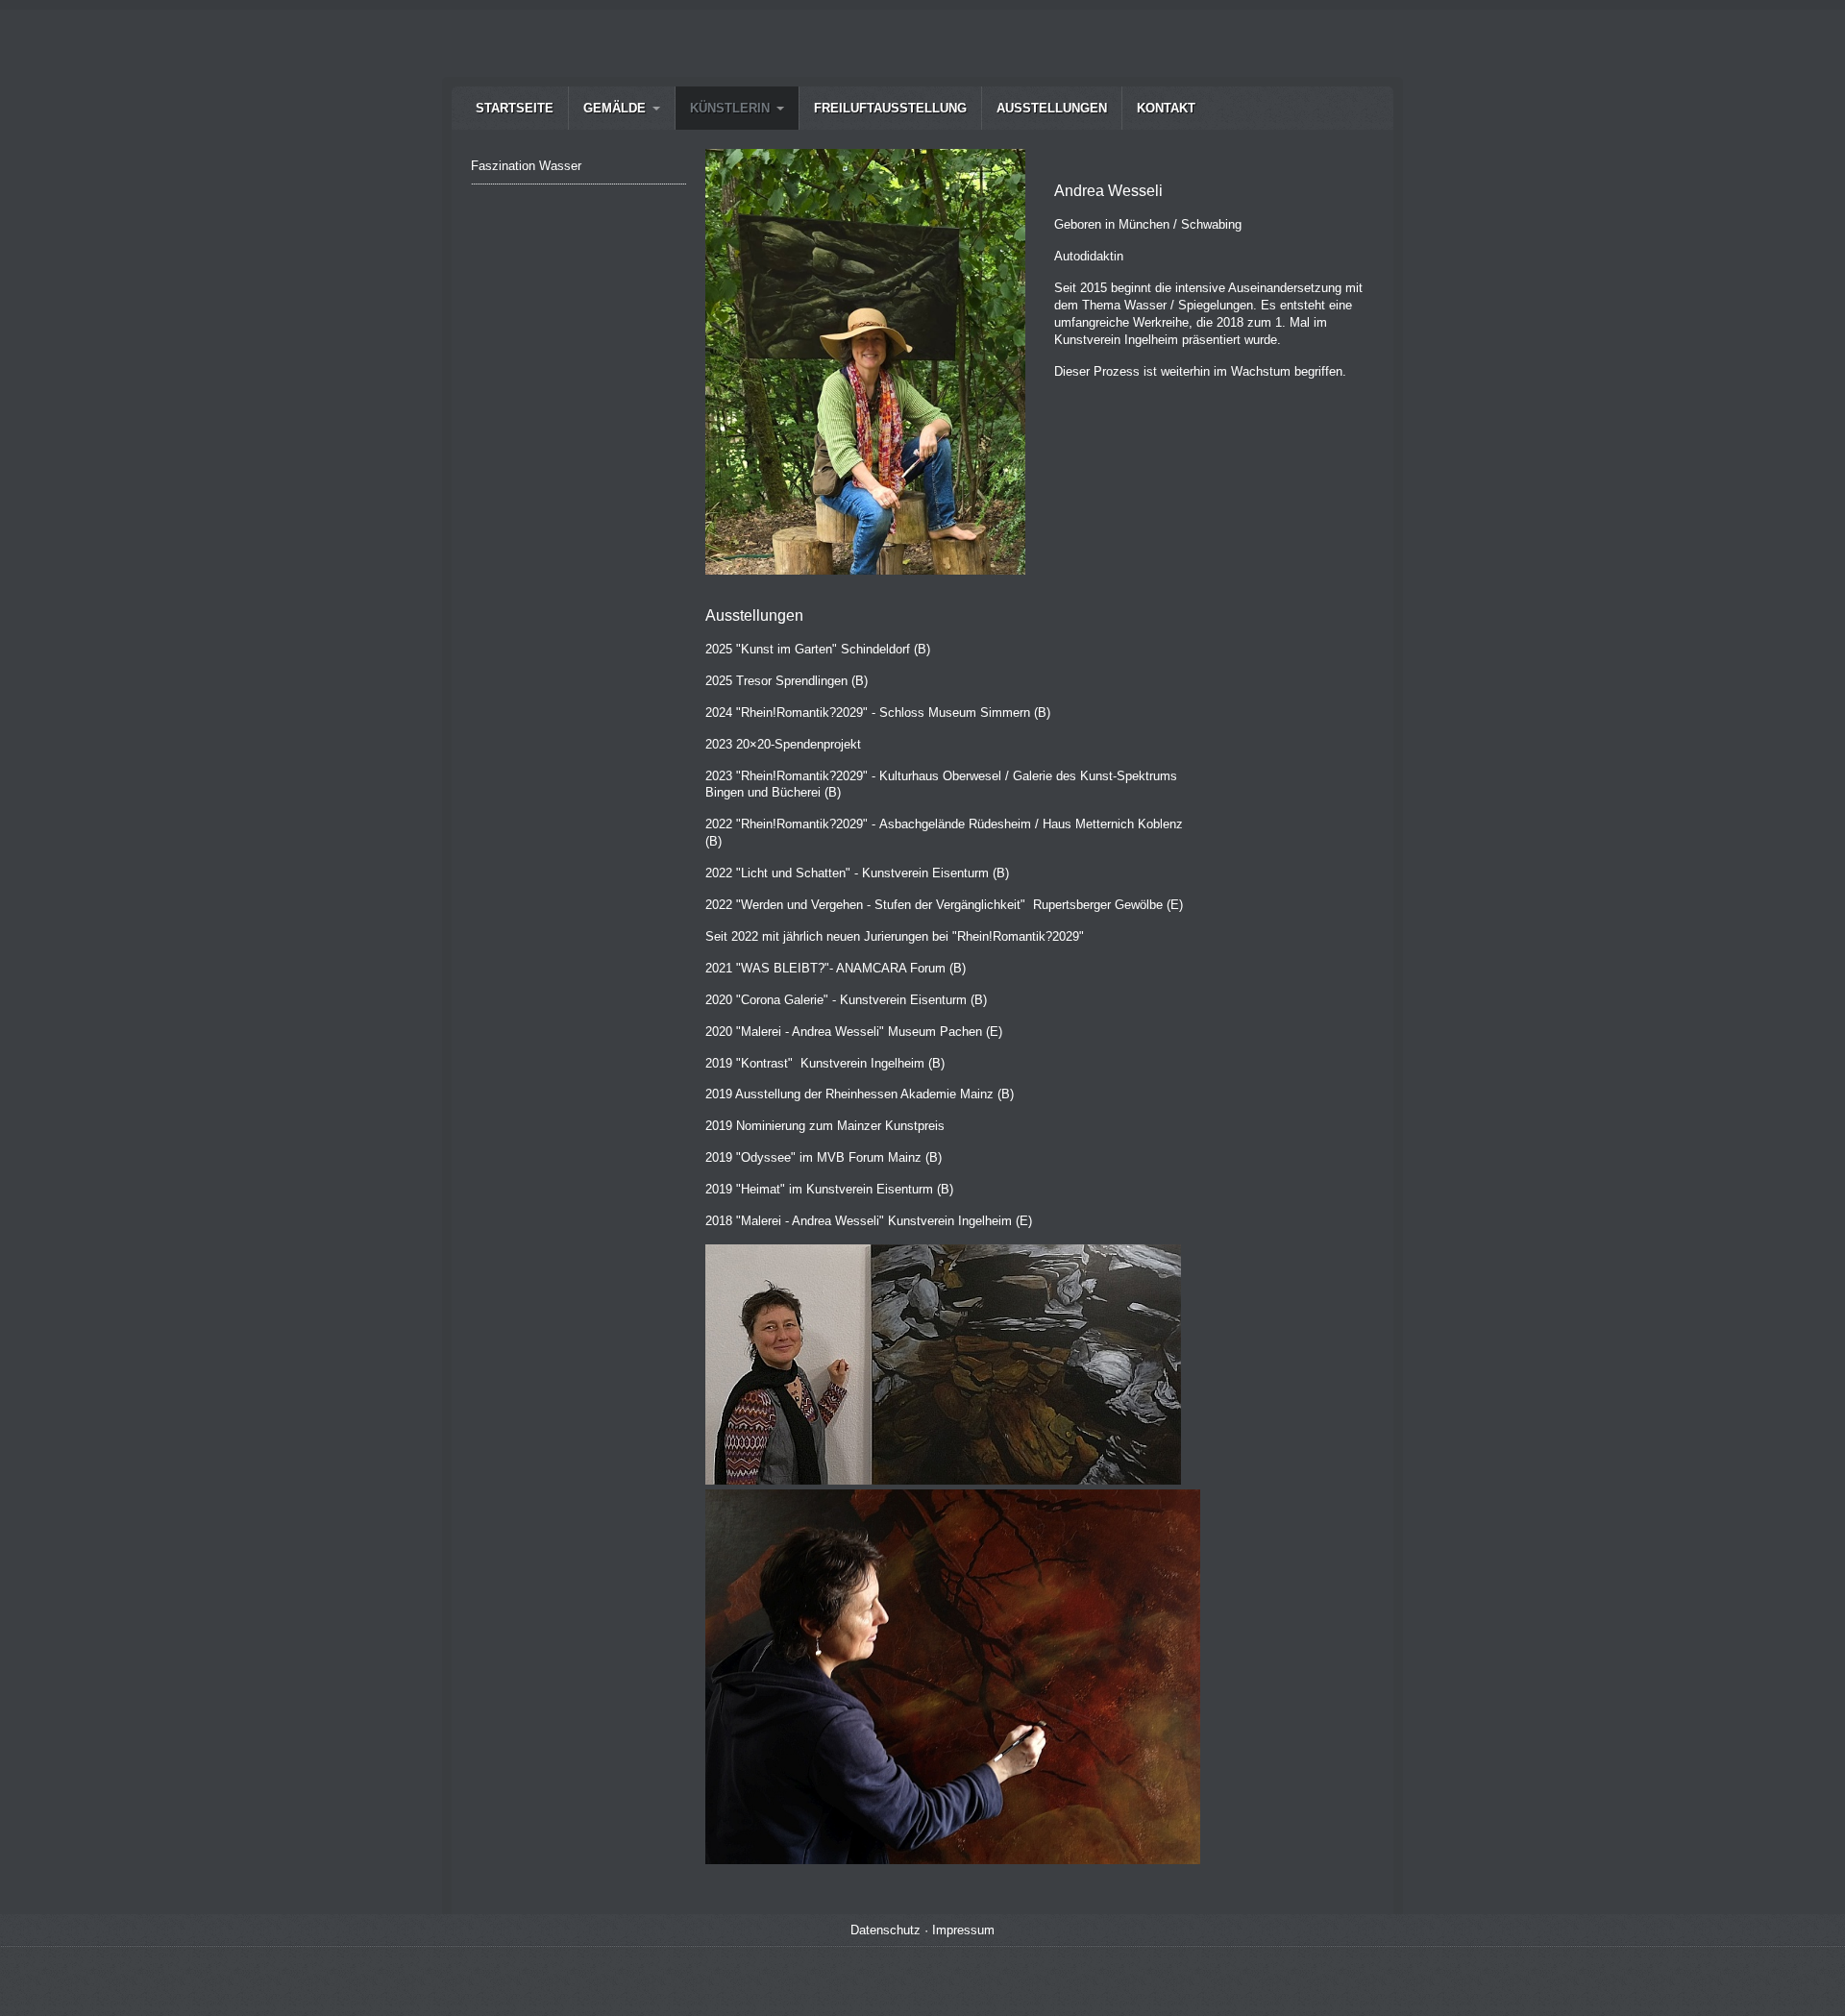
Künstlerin (730, 108)
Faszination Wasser (526, 166)
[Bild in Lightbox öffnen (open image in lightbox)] (865, 362)
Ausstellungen (1052, 108)
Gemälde (615, 108)
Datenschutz (886, 1930)
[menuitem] (515, 108)
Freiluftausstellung (890, 108)
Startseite (515, 108)
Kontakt (1166, 108)
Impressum (963, 1930)
